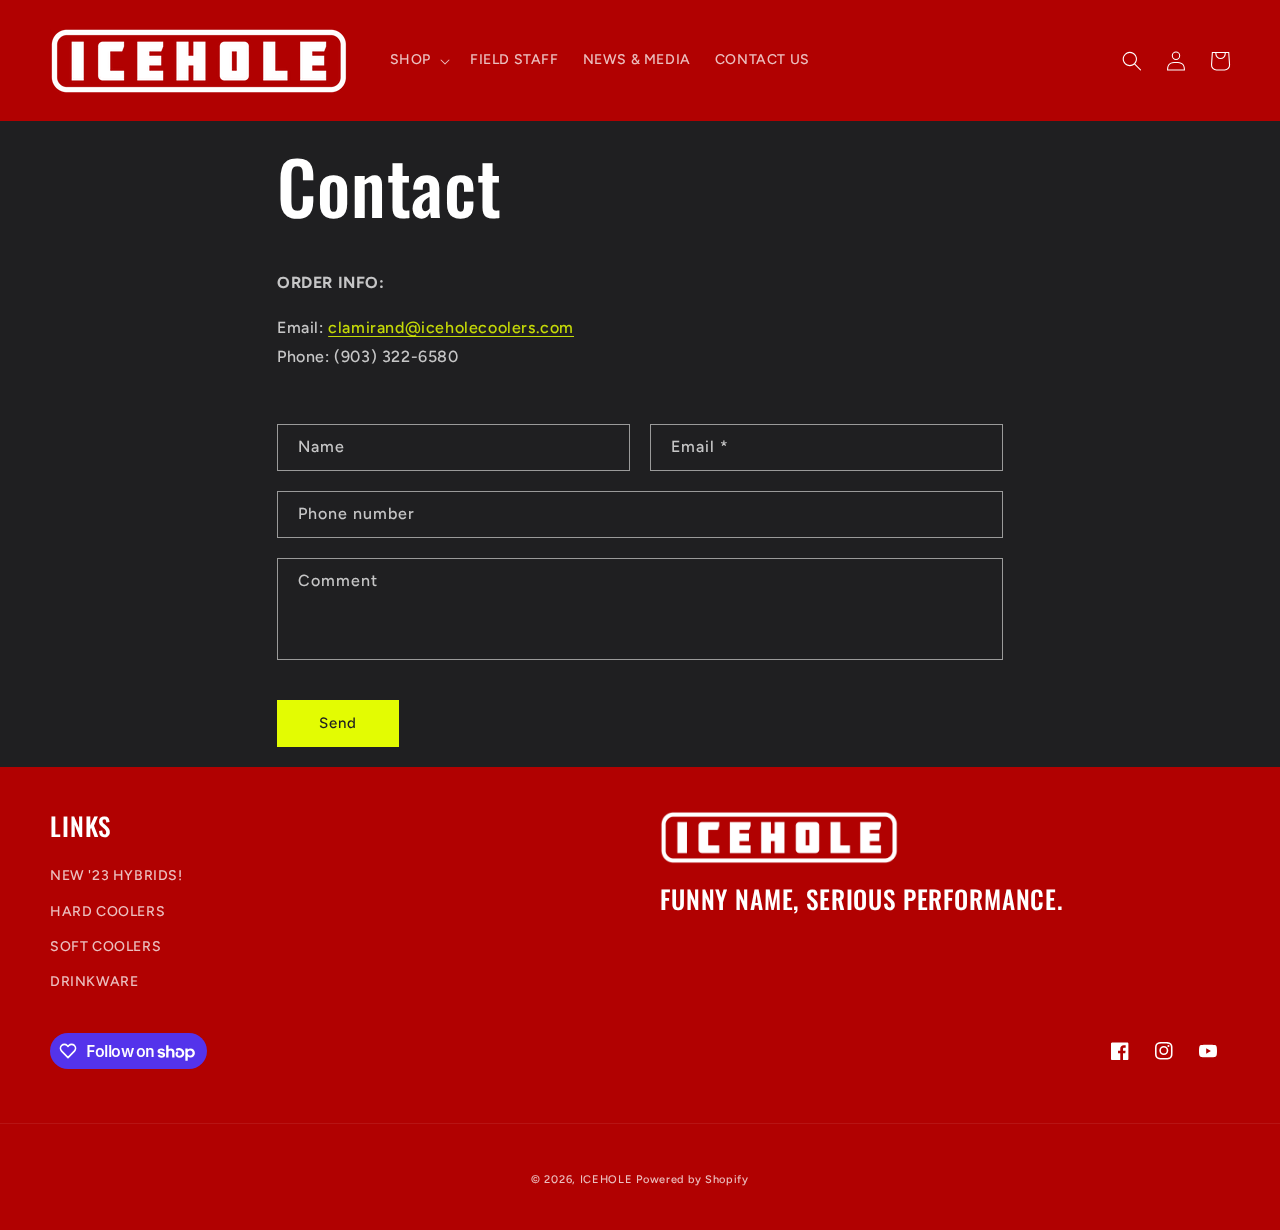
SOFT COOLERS (105, 946)
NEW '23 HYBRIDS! (116, 876)
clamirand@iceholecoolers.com (451, 327)
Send (338, 723)
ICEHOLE (606, 1179)
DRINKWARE (94, 981)
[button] (418, 60)
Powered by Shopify (692, 1179)
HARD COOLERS (107, 911)
